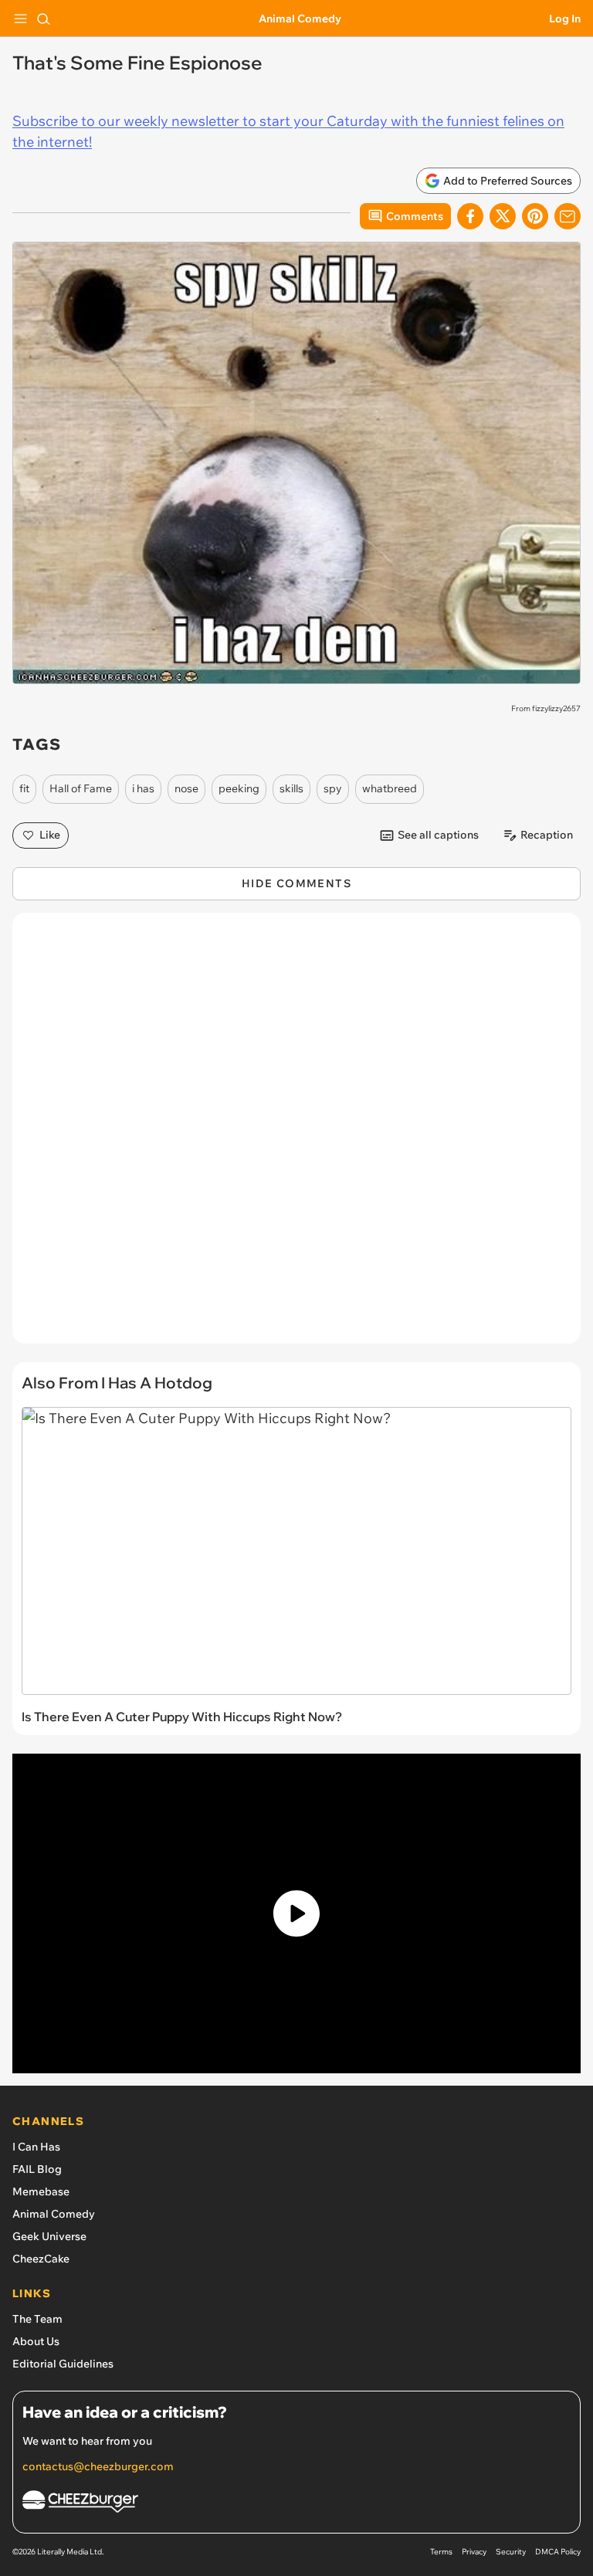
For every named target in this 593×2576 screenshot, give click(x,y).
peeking (239, 788)
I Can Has (36, 2147)
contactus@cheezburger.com (98, 2466)
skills (291, 788)
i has (143, 788)
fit (24, 788)
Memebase (41, 2191)
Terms (441, 2552)
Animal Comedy (300, 19)
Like (50, 835)
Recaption (547, 835)
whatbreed (390, 788)
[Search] (43, 19)
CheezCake (41, 2259)
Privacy (474, 2552)
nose (186, 788)
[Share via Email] (568, 216)
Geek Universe (49, 2236)
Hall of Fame (81, 788)
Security (511, 2552)
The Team (37, 2319)
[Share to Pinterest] (535, 216)
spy (333, 788)
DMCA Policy (558, 2552)
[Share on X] (503, 216)
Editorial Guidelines (63, 2364)
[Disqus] (296, 1136)
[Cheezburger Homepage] (296, 2504)
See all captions (438, 835)
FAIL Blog (37, 2169)
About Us (36, 2341)
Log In (565, 19)
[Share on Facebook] (470, 216)
